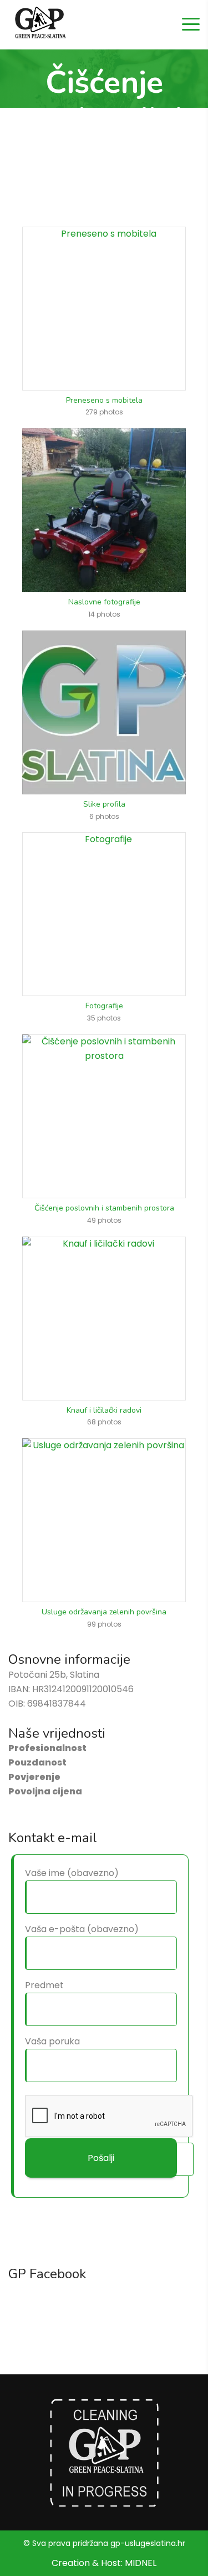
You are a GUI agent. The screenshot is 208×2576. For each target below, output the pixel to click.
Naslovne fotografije (104, 602)
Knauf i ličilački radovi (104, 1410)
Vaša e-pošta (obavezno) (82, 1929)
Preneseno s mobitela (104, 400)
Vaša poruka (52, 2041)
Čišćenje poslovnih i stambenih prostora (104, 1208)
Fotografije (104, 1006)
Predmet (44, 1985)
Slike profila (104, 804)
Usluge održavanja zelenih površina (104, 1612)
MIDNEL (141, 2563)
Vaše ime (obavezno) (72, 1873)
